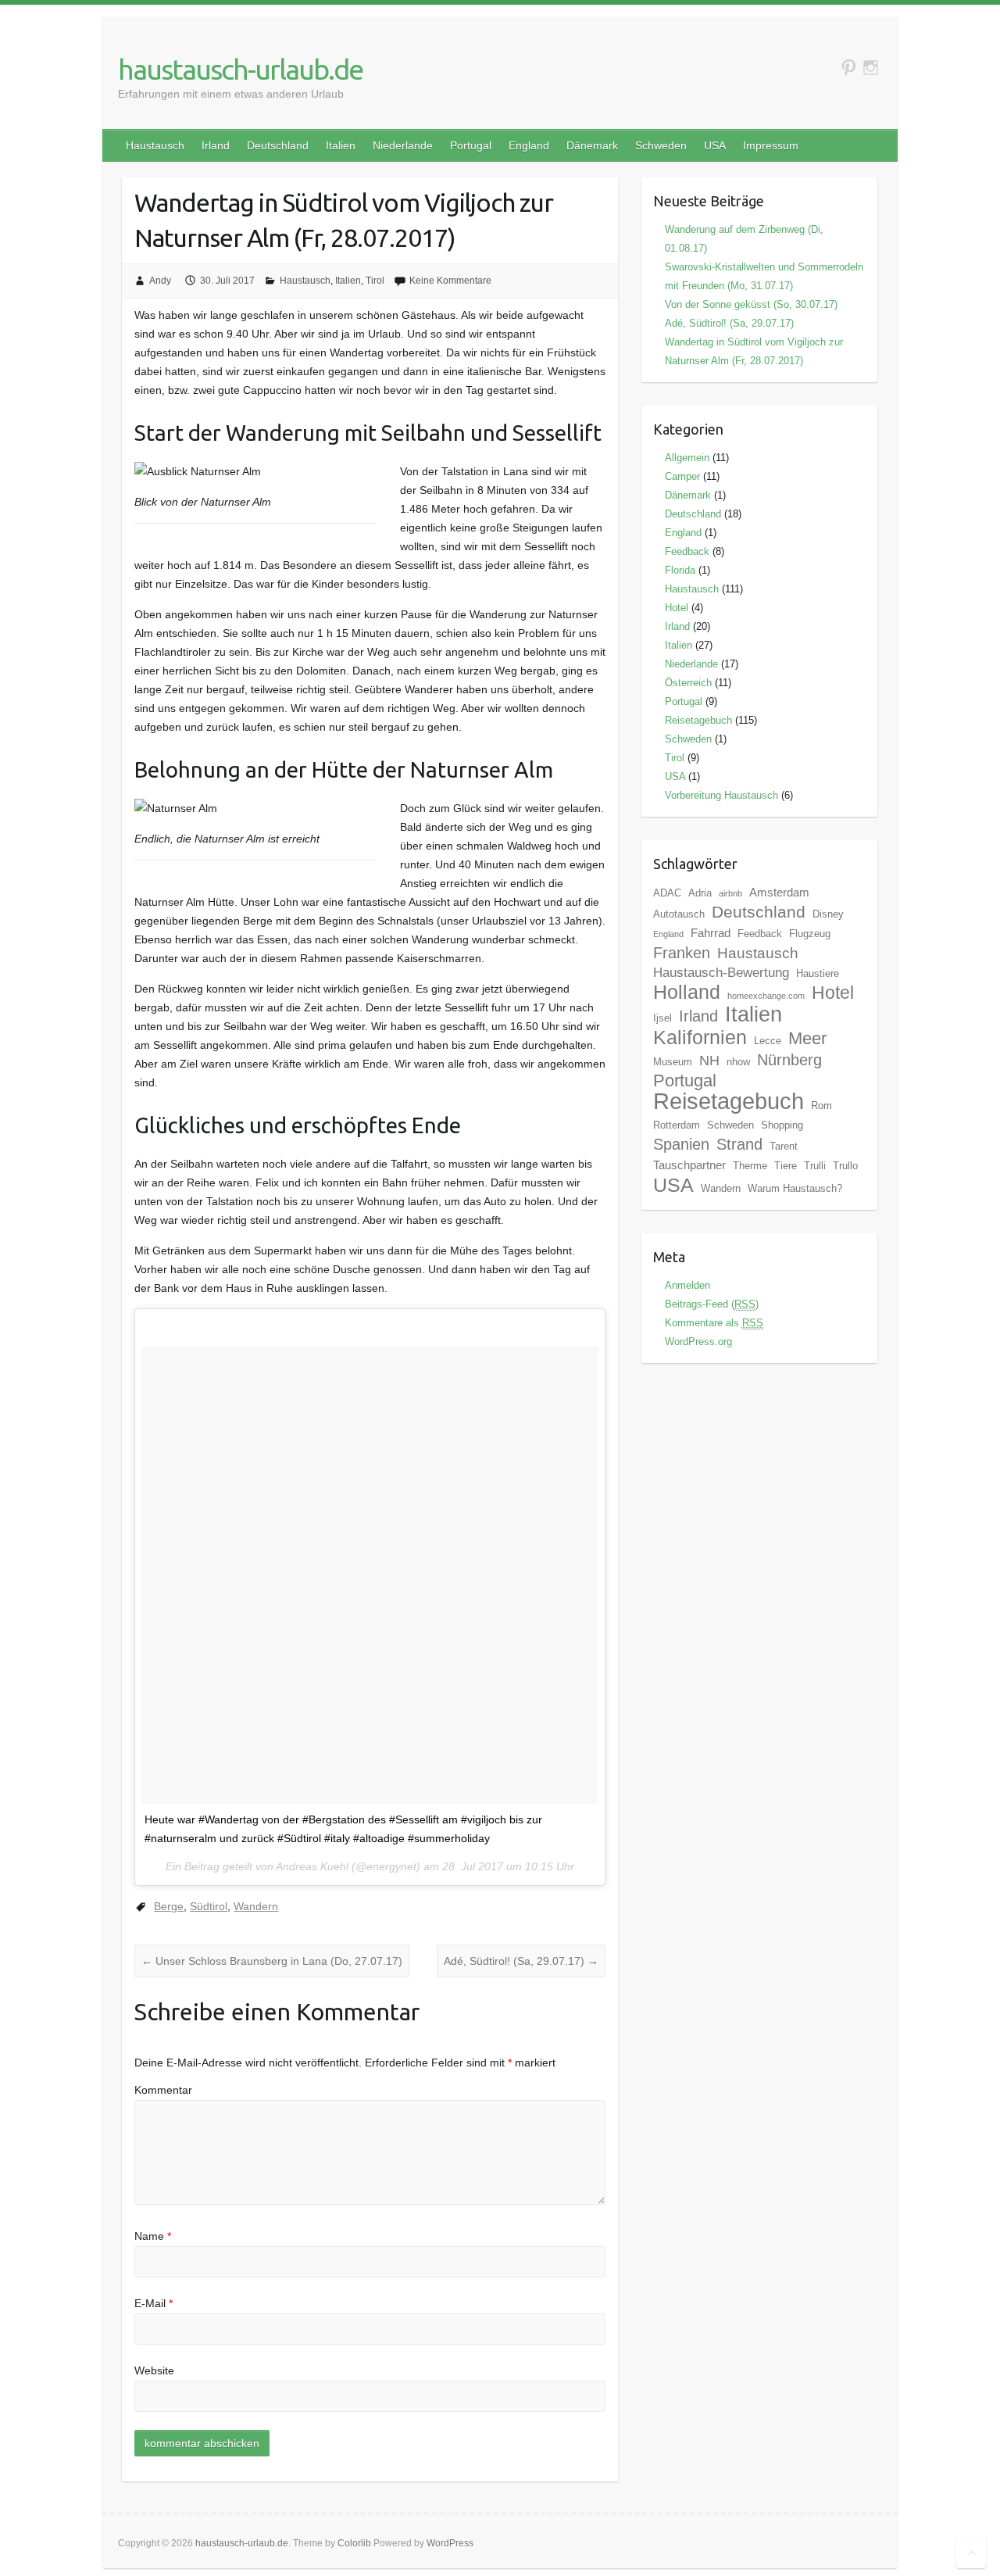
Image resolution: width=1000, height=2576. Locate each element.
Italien (341, 145)
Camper (682, 476)
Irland (216, 145)
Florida (680, 570)
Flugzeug (810, 934)
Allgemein (687, 458)
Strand (739, 1144)
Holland (687, 992)
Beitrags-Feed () (712, 1304)
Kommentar (163, 2090)
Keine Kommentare (450, 281)
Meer (807, 1038)
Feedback (687, 551)
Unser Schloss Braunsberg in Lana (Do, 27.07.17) (272, 1961)
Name (153, 2236)
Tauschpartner (689, 1165)
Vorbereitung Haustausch (721, 795)
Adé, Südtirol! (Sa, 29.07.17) (521, 1961)
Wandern (256, 1906)
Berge (169, 1906)
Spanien (681, 1144)
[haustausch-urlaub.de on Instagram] (871, 68)
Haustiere (818, 973)
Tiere (786, 1166)
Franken (682, 953)
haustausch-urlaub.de (240, 69)
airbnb (730, 893)
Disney (828, 914)
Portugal (471, 145)
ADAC (667, 893)
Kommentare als (714, 1323)
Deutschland (278, 145)
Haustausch (155, 145)
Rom (821, 1106)
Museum (673, 1062)
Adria (700, 893)
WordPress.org (698, 1342)
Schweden (661, 145)
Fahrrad (711, 933)
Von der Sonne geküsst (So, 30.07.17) (751, 304)
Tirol (375, 281)
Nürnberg (789, 1060)
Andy (160, 281)
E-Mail (154, 2303)
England (529, 145)
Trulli (815, 1166)
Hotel (677, 608)
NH (709, 1061)
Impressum (771, 145)
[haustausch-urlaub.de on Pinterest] (849, 68)
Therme (750, 1166)
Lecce (768, 1041)
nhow (738, 1062)
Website (154, 2370)
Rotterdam (677, 1125)
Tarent (784, 1146)
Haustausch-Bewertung (721, 973)
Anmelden (687, 1285)
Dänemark (592, 145)
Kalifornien (700, 1037)
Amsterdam (779, 892)
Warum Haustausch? (795, 1188)
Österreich (688, 683)
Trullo (845, 1166)
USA (715, 145)
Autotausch (679, 914)
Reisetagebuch (698, 720)
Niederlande (403, 145)
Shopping (782, 1125)
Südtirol (209, 1906)
